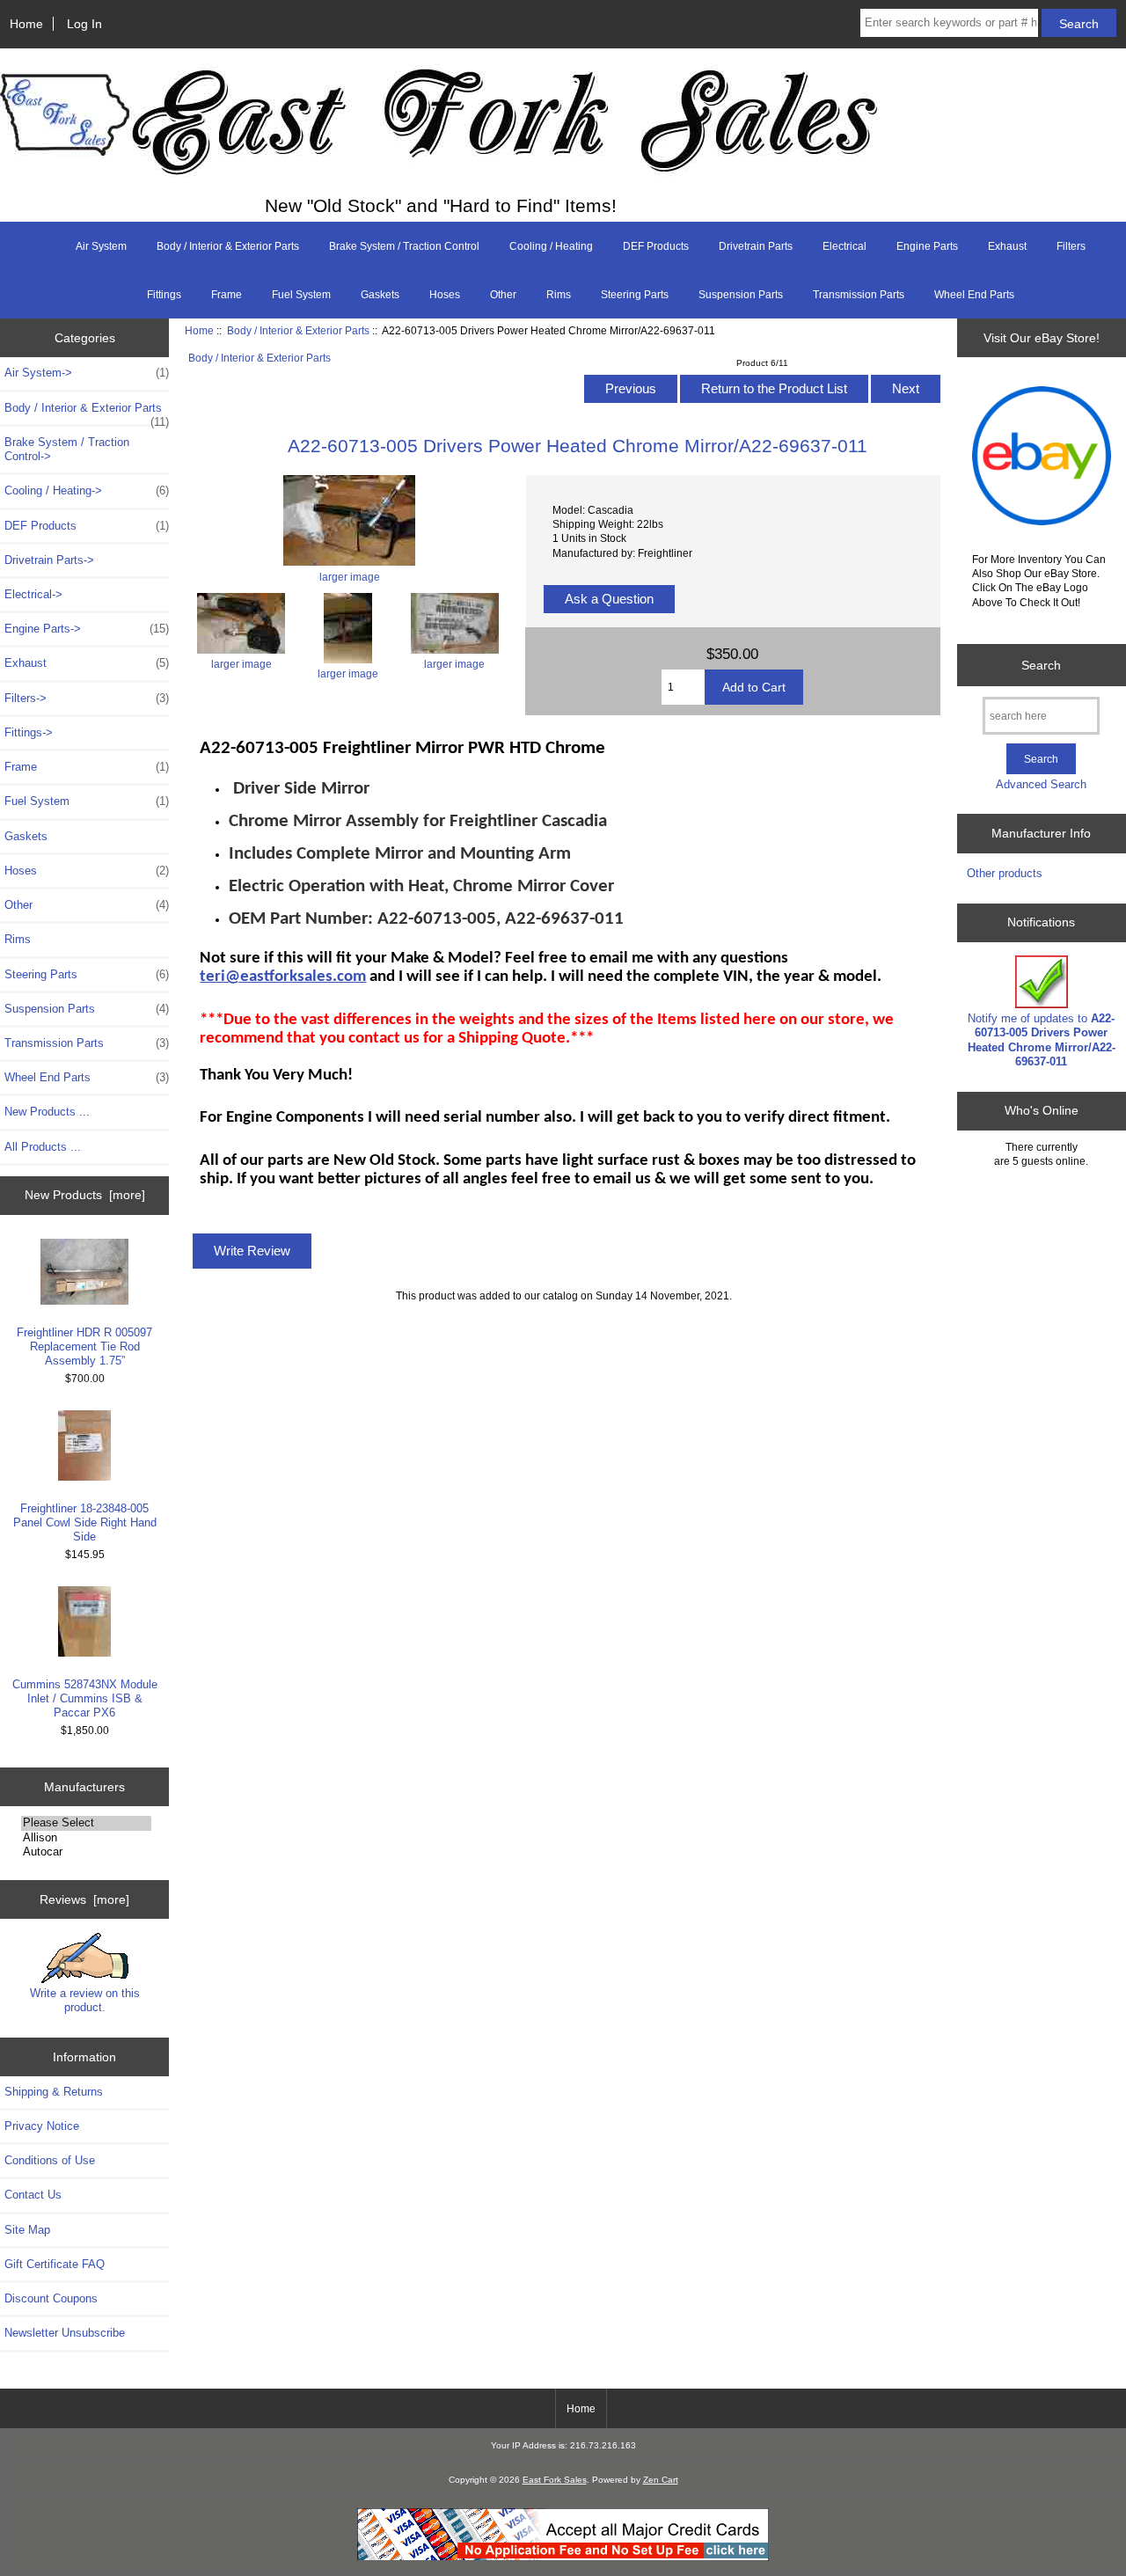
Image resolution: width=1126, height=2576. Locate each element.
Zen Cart (661, 2480)
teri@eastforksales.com (283, 977)
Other (503, 295)
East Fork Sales (555, 2480)
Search (1041, 665)
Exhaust (1007, 246)
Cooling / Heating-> (87, 490)
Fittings (164, 295)
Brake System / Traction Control (404, 246)
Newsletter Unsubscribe (65, 2333)
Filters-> (87, 698)
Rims (559, 295)
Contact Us (33, 2195)
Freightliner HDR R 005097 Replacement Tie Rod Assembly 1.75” (84, 1347)
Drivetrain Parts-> (49, 560)
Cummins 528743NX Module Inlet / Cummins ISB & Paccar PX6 (85, 1698)
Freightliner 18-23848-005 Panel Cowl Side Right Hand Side (85, 1522)
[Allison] (86, 1838)
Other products (1005, 873)
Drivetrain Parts (756, 246)
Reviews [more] (84, 1899)
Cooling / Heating (551, 246)
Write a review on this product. (85, 2000)
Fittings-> (29, 732)
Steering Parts (635, 295)
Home (26, 24)
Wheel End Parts (974, 295)
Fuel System (301, 295)
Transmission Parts (859, 295)
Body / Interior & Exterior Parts (298, 330)
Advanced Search (1041, 784)
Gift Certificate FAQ (55, 2264)
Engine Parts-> (87, 629)
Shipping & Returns (54, 2092)
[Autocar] (86, 1852)
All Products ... (43, 1147)
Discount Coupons (51, 2298)
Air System (101, 246)
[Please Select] (86, 1823)
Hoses (445, 295)
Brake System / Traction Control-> (67, 449)
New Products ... (47, 1112)
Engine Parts (927, 246)
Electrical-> (33, 594)
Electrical (844, 246)
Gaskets (380, 295)
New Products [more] (85, 1195)
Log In (84, 24)
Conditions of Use (50, 2160)
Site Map (27, 2230)
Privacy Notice (42, 2126)
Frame (227, 295)
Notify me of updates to (1042, 1040)
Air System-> (87, 373)
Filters (1071, 246)
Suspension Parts (741, 295)
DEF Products (656, 246)
